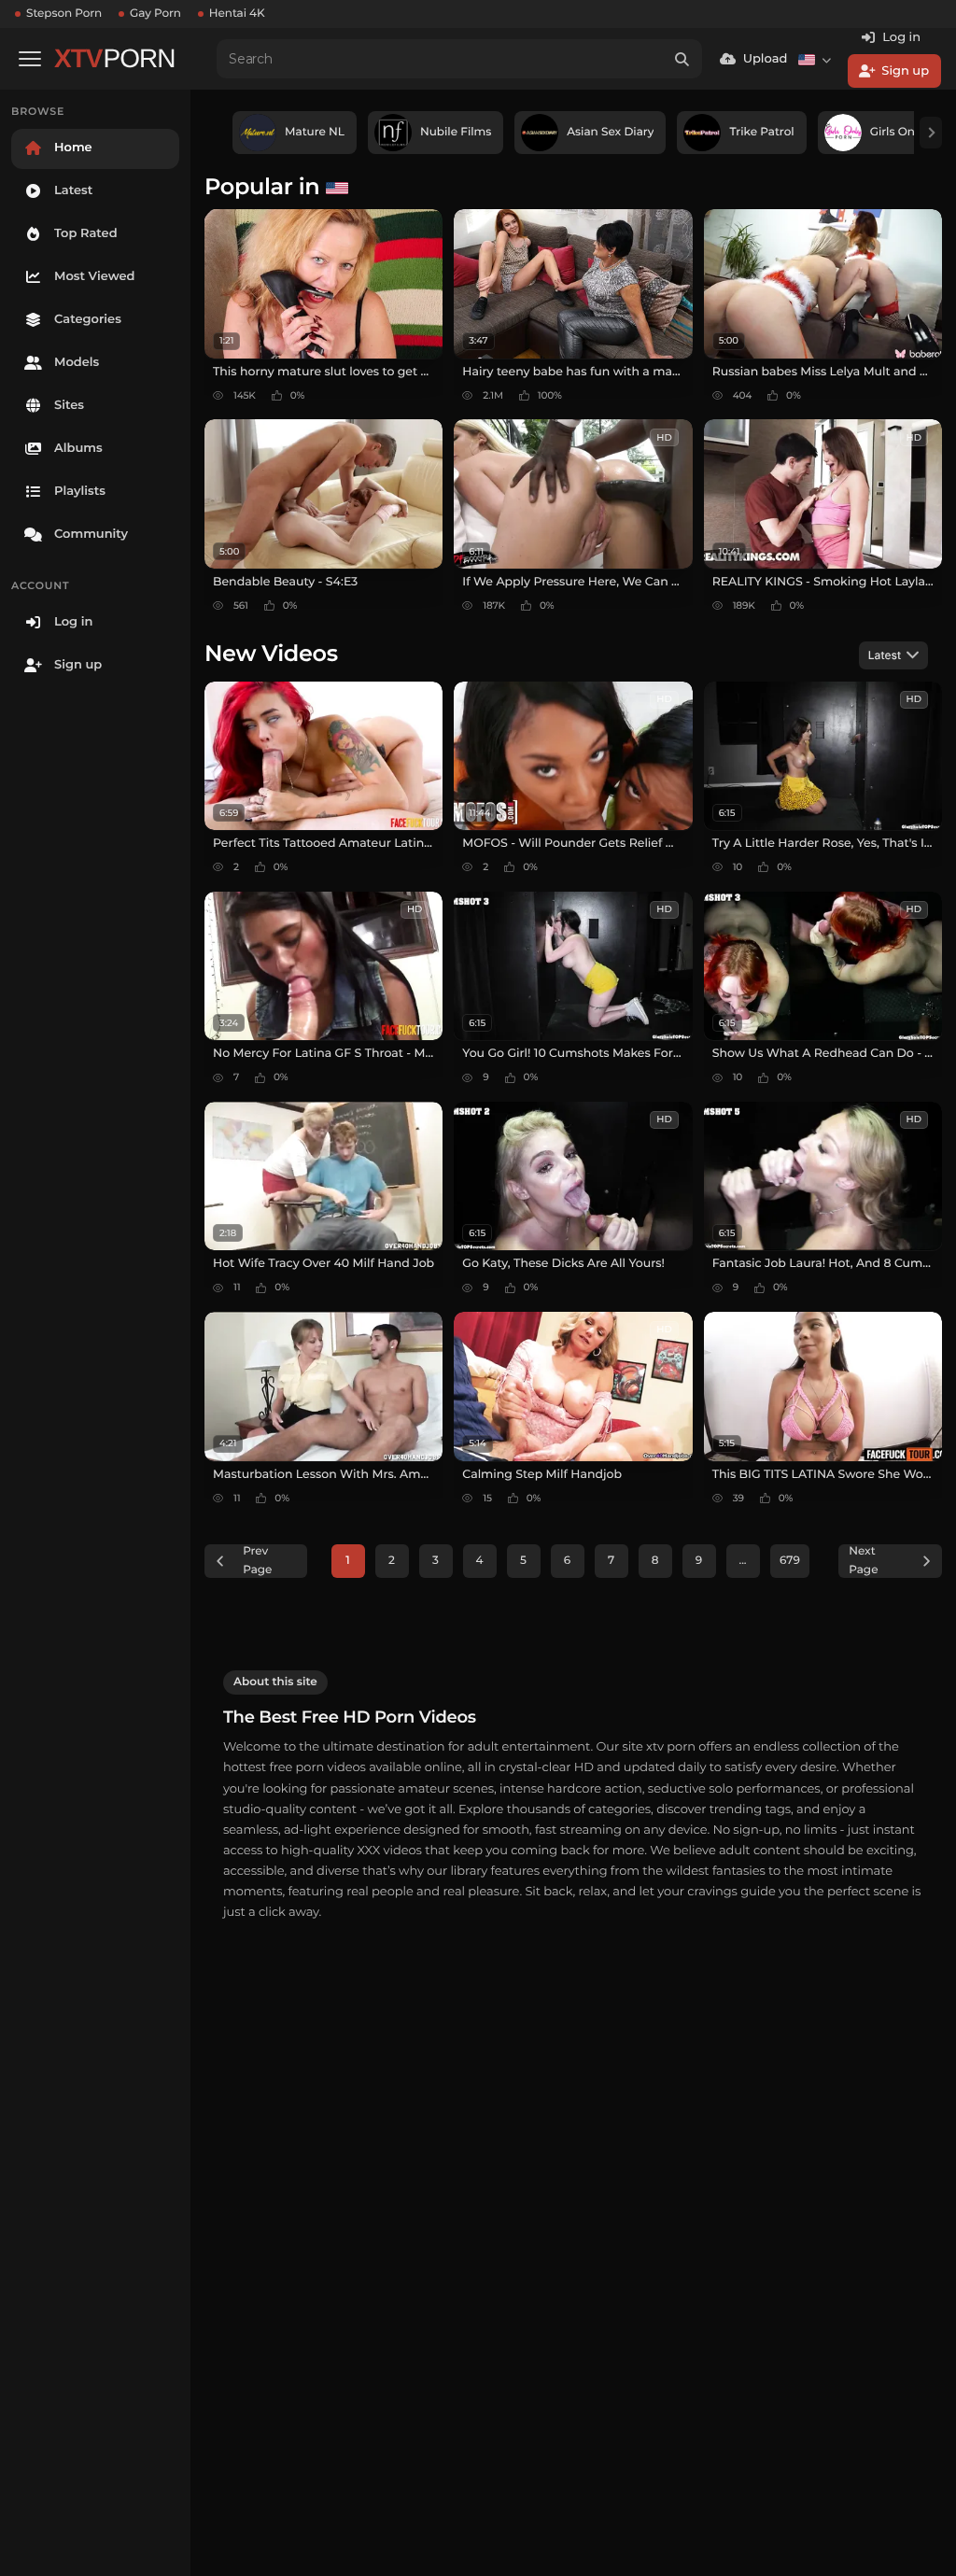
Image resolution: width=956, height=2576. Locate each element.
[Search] (682, 59)
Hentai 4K (237, 14)
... (742, 1561)
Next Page (863, 1561)
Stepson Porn (64, 14)
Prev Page (257, 1561)
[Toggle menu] (30, 59)
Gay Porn (155, 14)
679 (790, 1561)
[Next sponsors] (931, 133)
